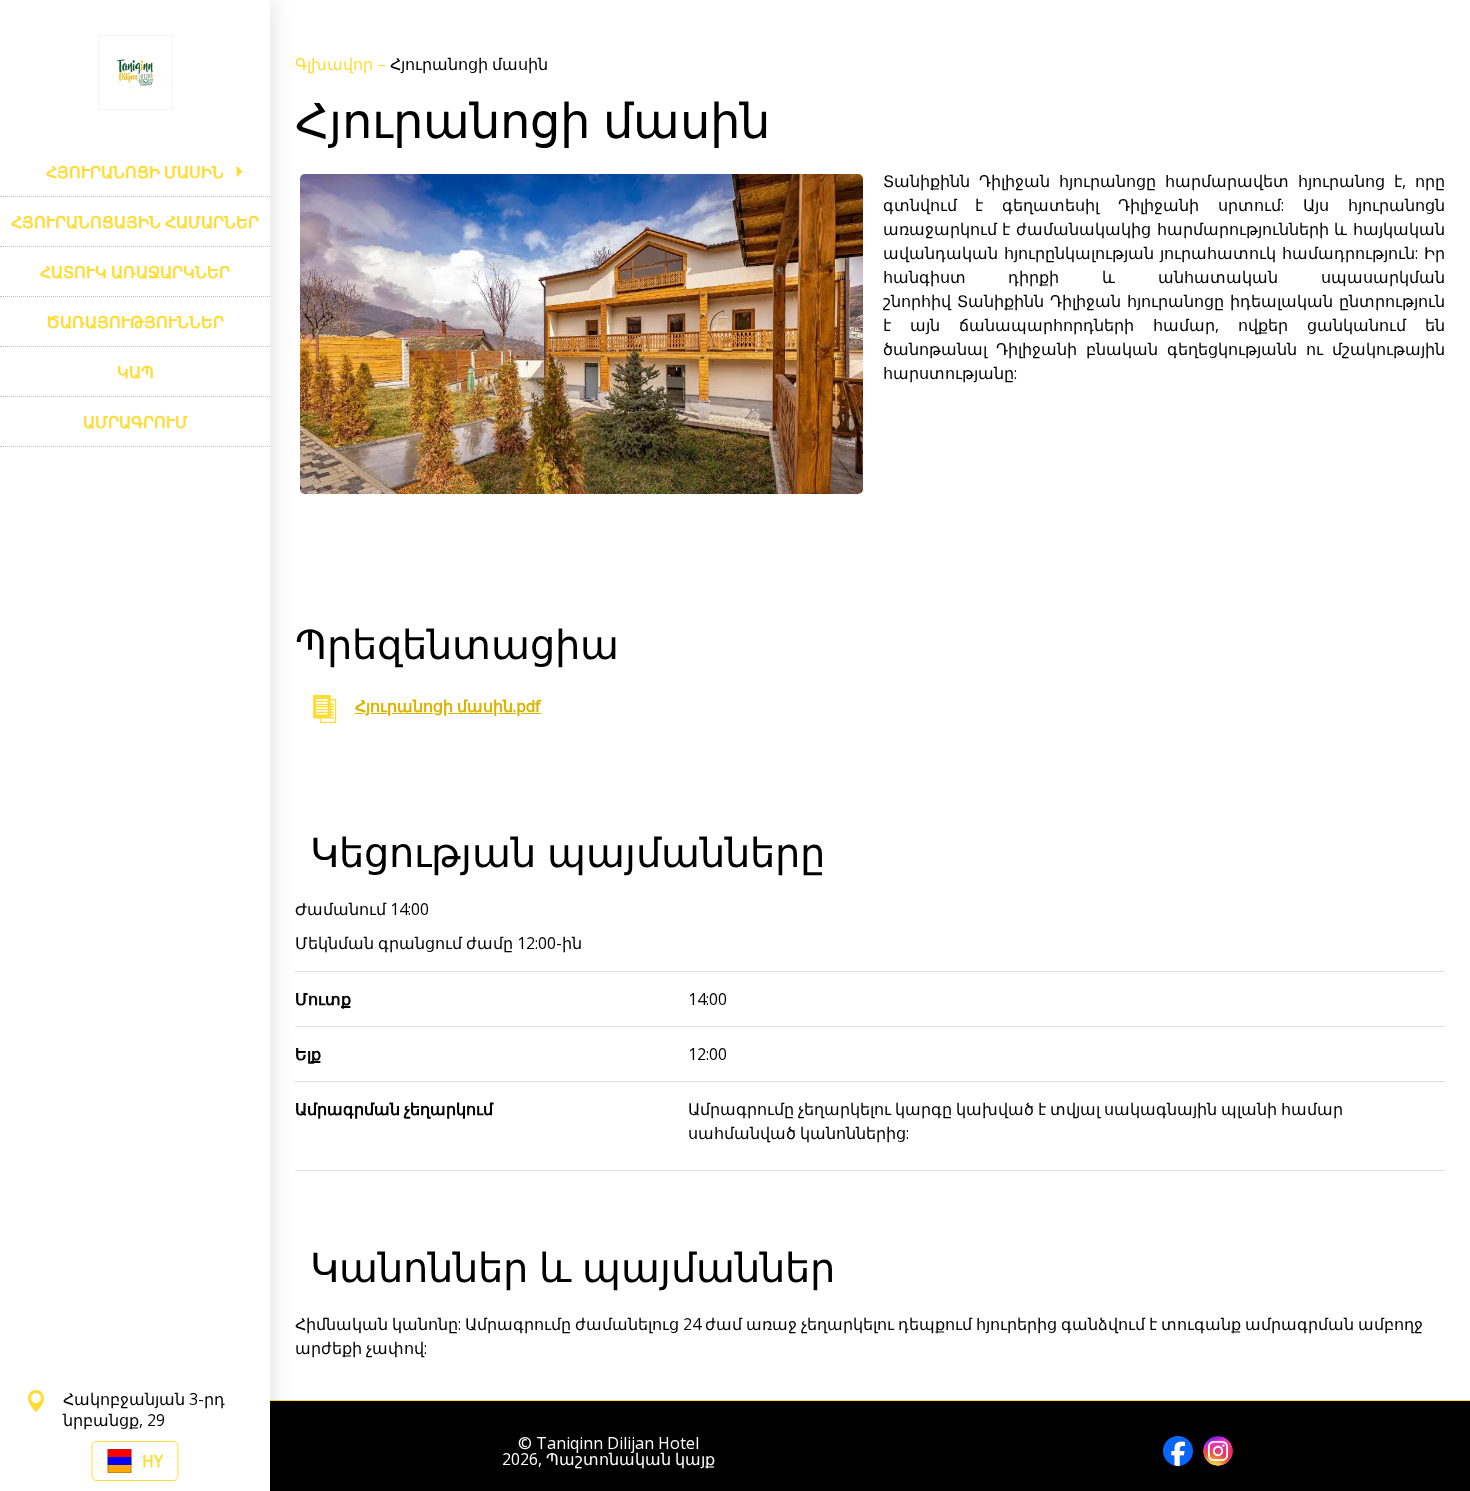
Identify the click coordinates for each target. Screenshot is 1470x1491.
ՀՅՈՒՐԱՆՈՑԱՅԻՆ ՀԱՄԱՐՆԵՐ (135, 222)
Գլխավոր (336, 64)
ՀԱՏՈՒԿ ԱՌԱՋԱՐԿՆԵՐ (135, 272)
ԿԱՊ (135, 372)
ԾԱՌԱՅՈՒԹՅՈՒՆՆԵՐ (135, 322)
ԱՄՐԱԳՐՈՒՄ (135, 422)
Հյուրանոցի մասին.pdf (448, 706)
